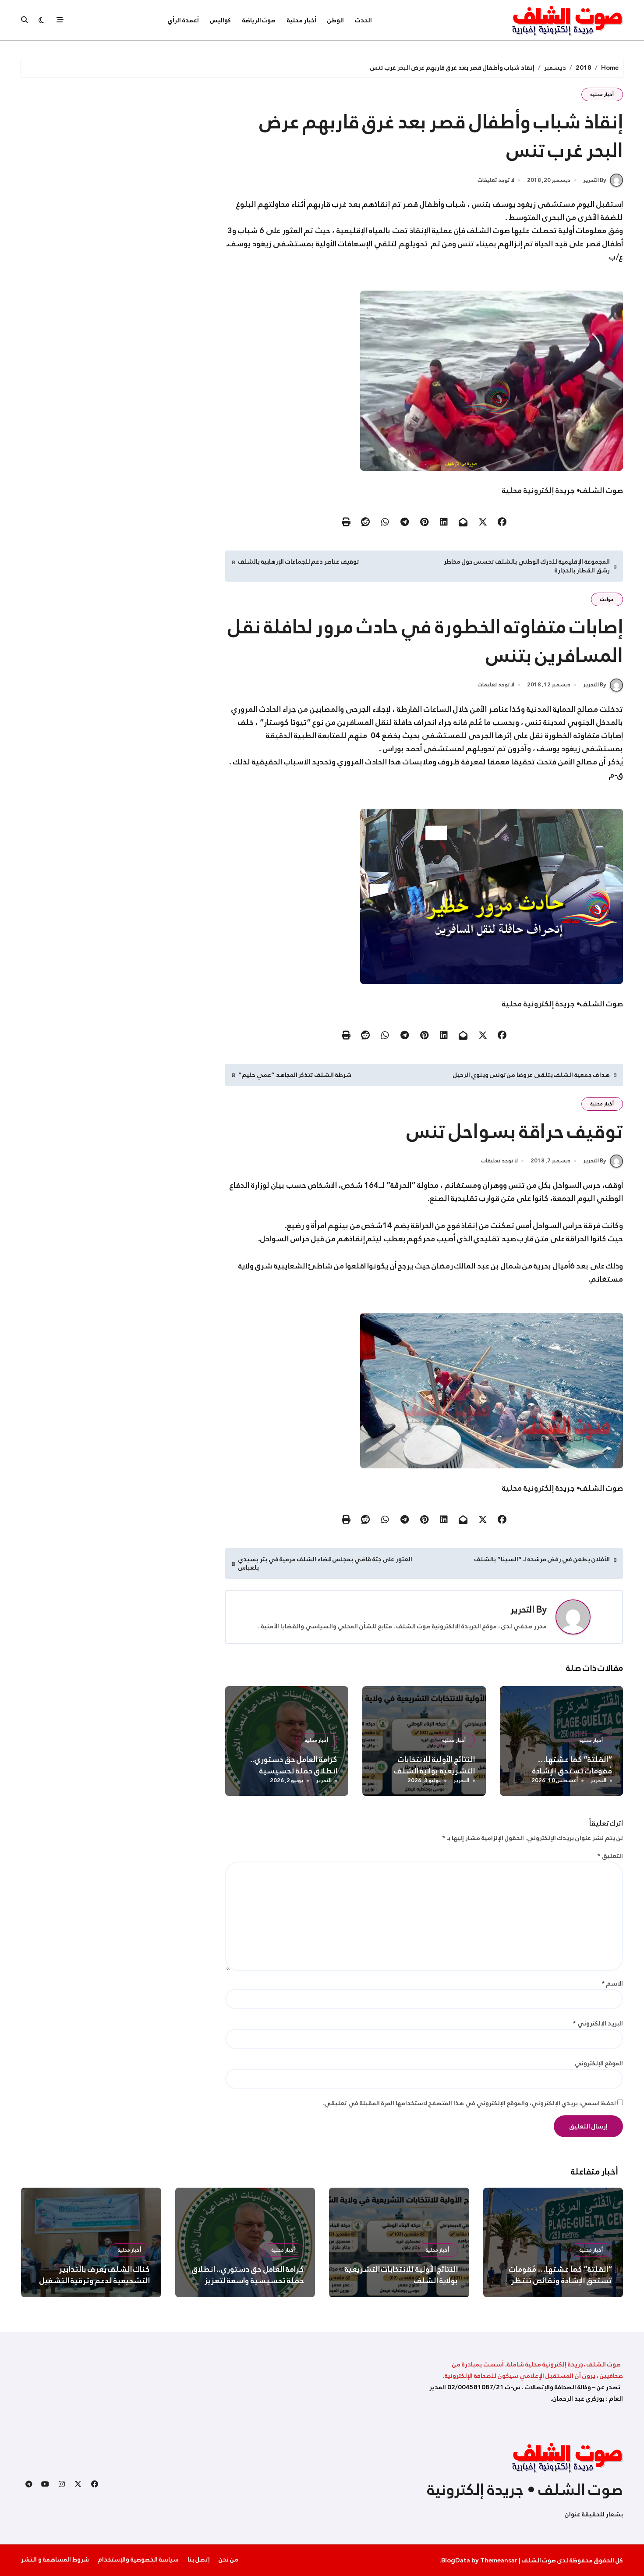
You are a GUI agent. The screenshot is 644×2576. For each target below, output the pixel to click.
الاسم (612, 1983)
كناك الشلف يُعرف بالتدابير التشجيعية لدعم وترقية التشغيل (95, 2275)
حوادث (607, 599)
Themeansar (499, 2560)
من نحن (228, 2559)
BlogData (456, 2560)
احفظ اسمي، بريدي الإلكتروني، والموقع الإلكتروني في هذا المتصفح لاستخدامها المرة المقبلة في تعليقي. (469, 2103)
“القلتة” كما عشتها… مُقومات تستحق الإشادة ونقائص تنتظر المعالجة (572, 1771)
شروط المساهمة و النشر (55, 2559)
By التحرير (595, 180)
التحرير (522, 1610)
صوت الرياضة (259, 20)
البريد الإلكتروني (598, 2023)
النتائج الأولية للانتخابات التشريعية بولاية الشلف (435, 1765)
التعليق (610, 1856)
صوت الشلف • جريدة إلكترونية (525, 2490)
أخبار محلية (302, 20)
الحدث (364, 20)
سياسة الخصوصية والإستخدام (138, 2559)
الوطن (336, 20)
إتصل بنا (199, 2559)
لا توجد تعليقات (496, 181)
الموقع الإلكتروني (599, 2063)
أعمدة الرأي (183, 20)
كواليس (220, 20)
